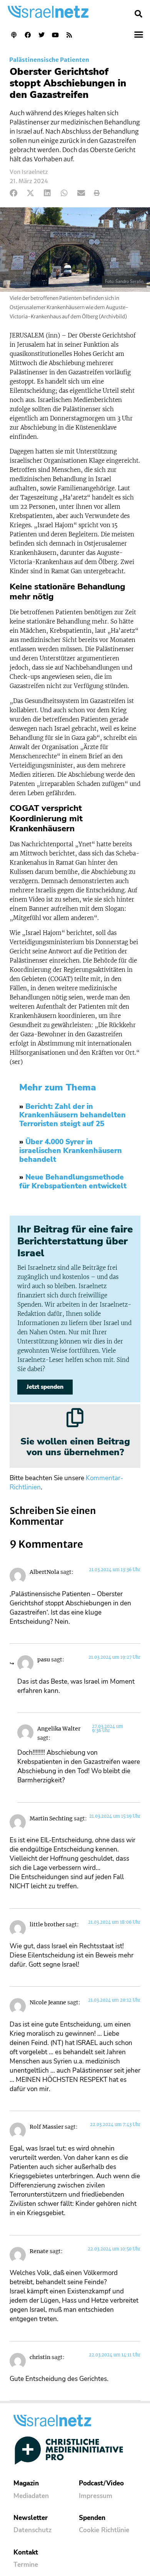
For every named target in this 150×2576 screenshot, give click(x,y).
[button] (138, 14)
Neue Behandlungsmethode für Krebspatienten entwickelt (73, 1182)
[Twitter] (42, 35)
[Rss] (69, 35)
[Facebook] (28, 35)
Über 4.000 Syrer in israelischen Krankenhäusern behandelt (71, 1151)
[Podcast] (14, 35)
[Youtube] (55, 35)
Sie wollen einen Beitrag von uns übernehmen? (75, 1447)
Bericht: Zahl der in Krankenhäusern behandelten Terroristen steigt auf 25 (72, 1115)
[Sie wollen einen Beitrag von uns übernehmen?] (75, 1418)
